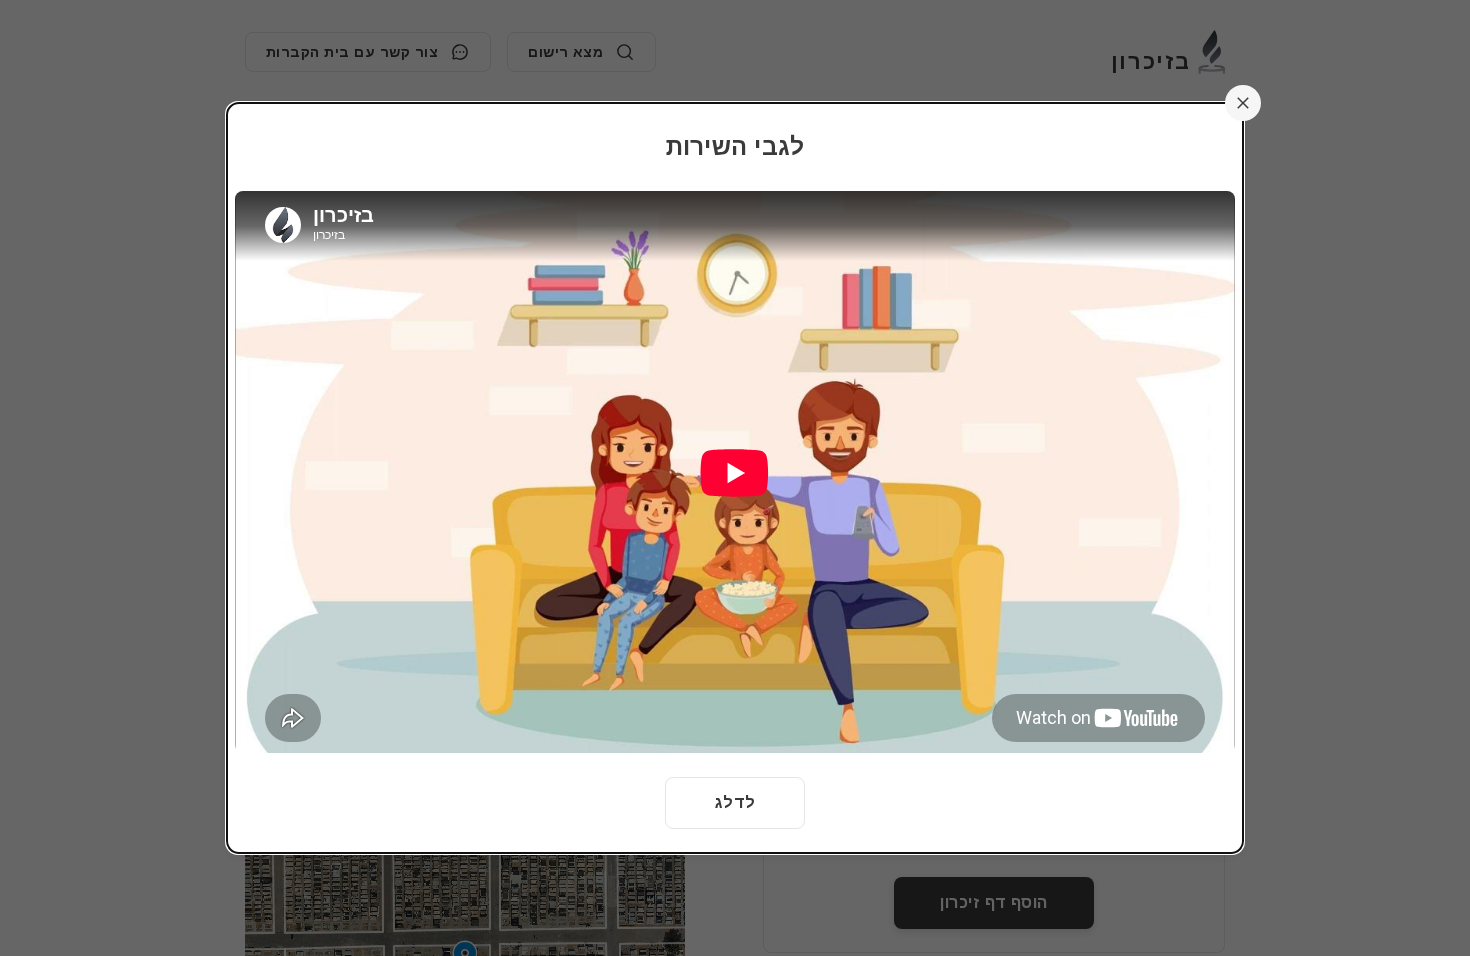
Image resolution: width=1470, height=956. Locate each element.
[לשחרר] (1243, 103)
